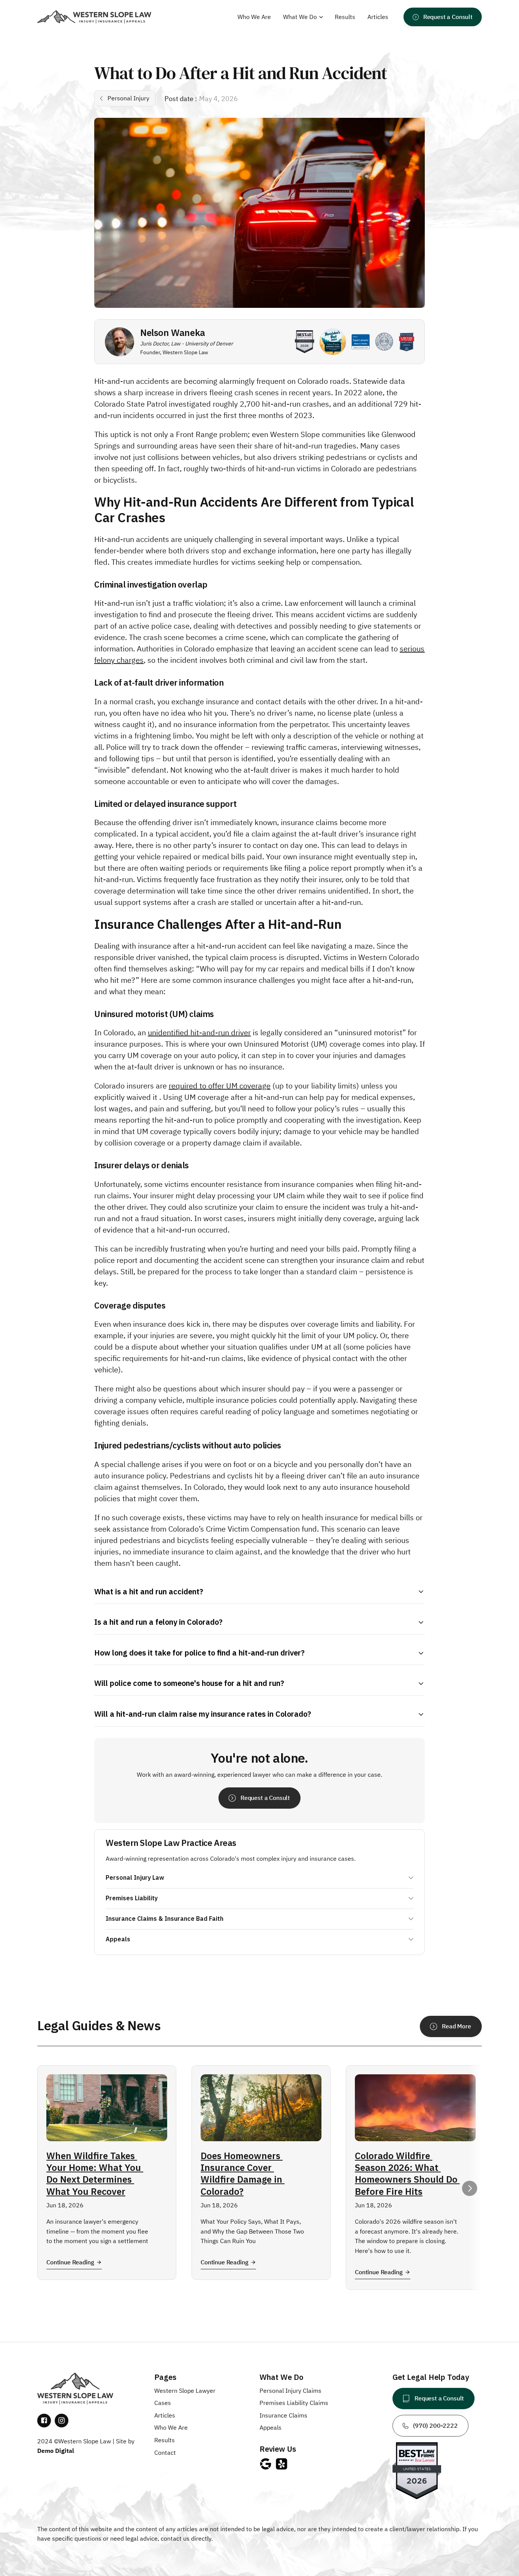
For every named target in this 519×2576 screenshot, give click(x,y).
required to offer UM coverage (220, 1086)
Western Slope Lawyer (185, 2391)
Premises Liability (132, 1898)
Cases (163, 2403)
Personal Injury (281, 2391)
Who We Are (171, 2427)
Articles (165, 2415)
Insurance (274, 2415)
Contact (165, 2452)
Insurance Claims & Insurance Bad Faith (165, 1919)
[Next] (470, 2188)
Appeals (118, 1939)
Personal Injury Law (135, 1878)
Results (165, 2440)
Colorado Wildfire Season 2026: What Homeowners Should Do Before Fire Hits (407, 2174)
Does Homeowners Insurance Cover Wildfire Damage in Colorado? (243, 2174)
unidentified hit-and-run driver (199, 1032)
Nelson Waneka (173, 333)
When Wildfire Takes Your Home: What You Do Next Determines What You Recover (95, 2174)
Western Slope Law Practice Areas (171, 1843)
